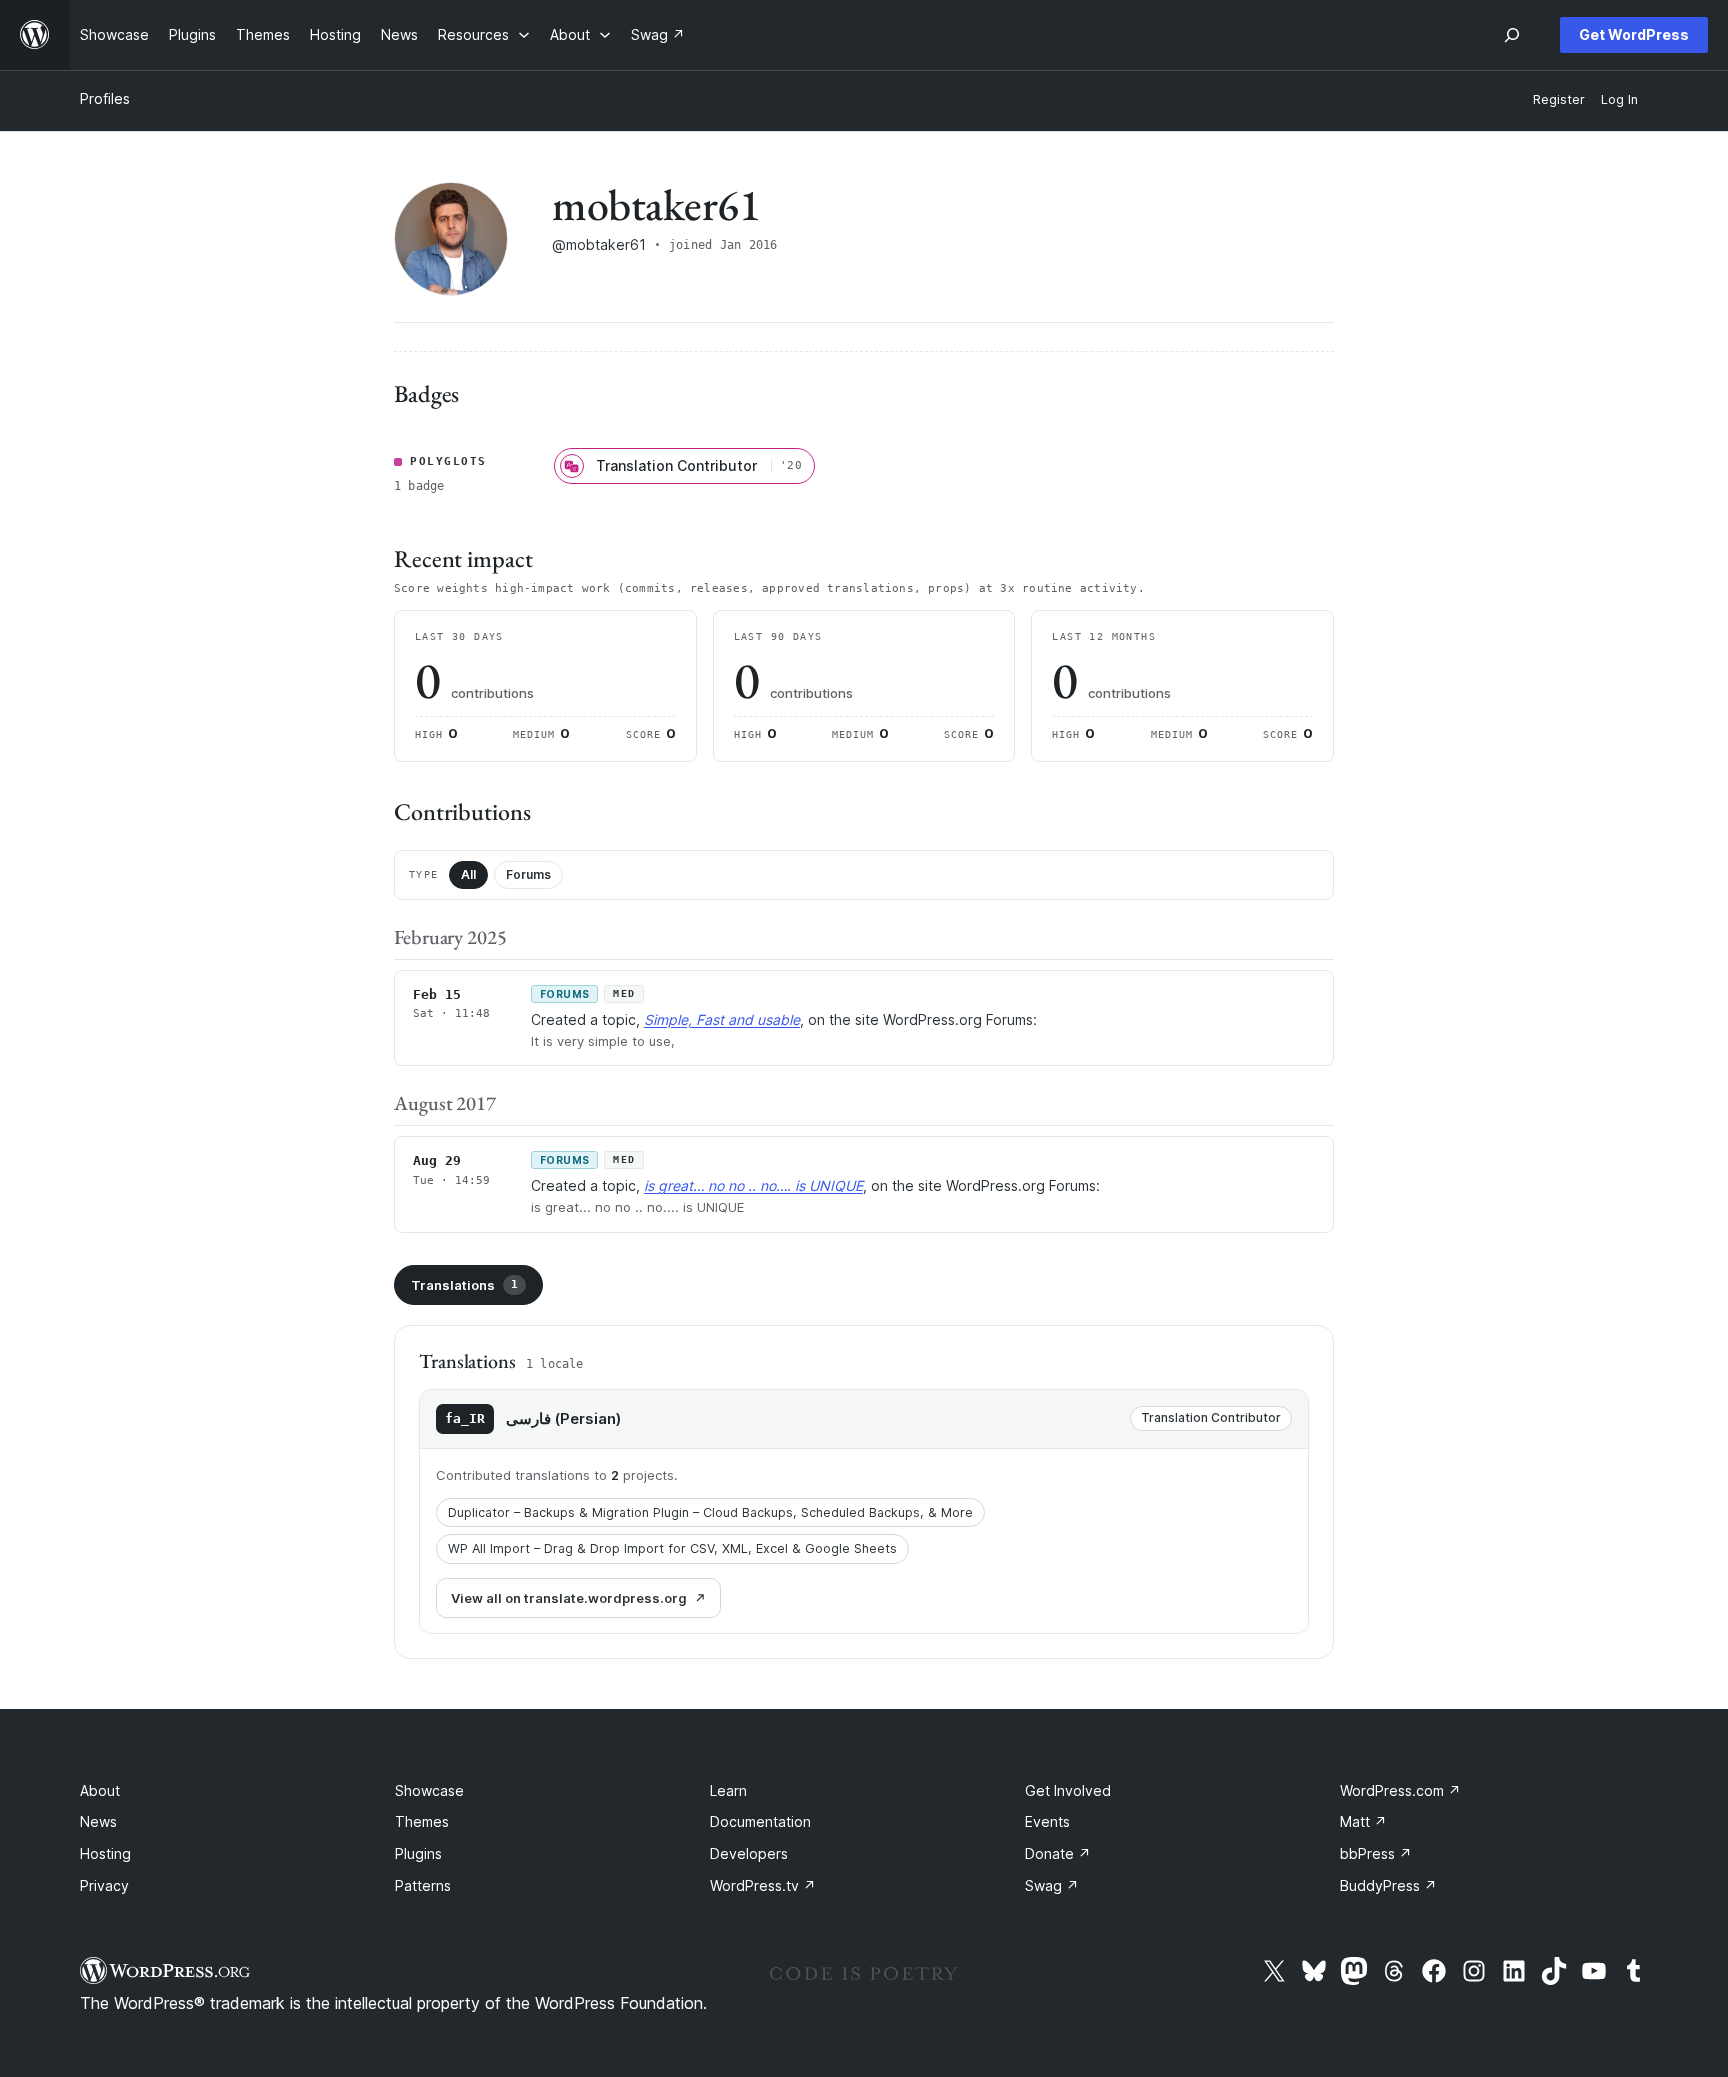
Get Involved (1068, 1790)
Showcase (429, 1790)
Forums (528, 874)
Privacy (104, 1885)
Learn (728, 1790)
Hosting (105, 1853)
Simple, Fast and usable (722, 1019)
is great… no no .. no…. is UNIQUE (753, 1185)
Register (1559, 99)
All (468, 874)
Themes (422, 1821)
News (98, 1821)
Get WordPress (1634, 34)
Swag (1052, 1885)
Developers (749, 1853)
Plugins (418, 1853)
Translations (464, 1285)
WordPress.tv (763, 1885)
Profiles (105, 98)
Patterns (423, 1885)
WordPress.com (1400, 1790)
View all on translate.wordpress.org (569, 1598)
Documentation (760, 1821)
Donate (1058, 1853)
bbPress (1376, 1853)
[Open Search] (1512, 35)
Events (1047, 1821)
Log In (1619, 99)
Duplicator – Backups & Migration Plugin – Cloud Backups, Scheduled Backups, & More (710, 1512)
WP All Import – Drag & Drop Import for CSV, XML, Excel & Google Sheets (672, 1548)
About (100, 1790)
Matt (1363, 1821)
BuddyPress (1388, 1885)
